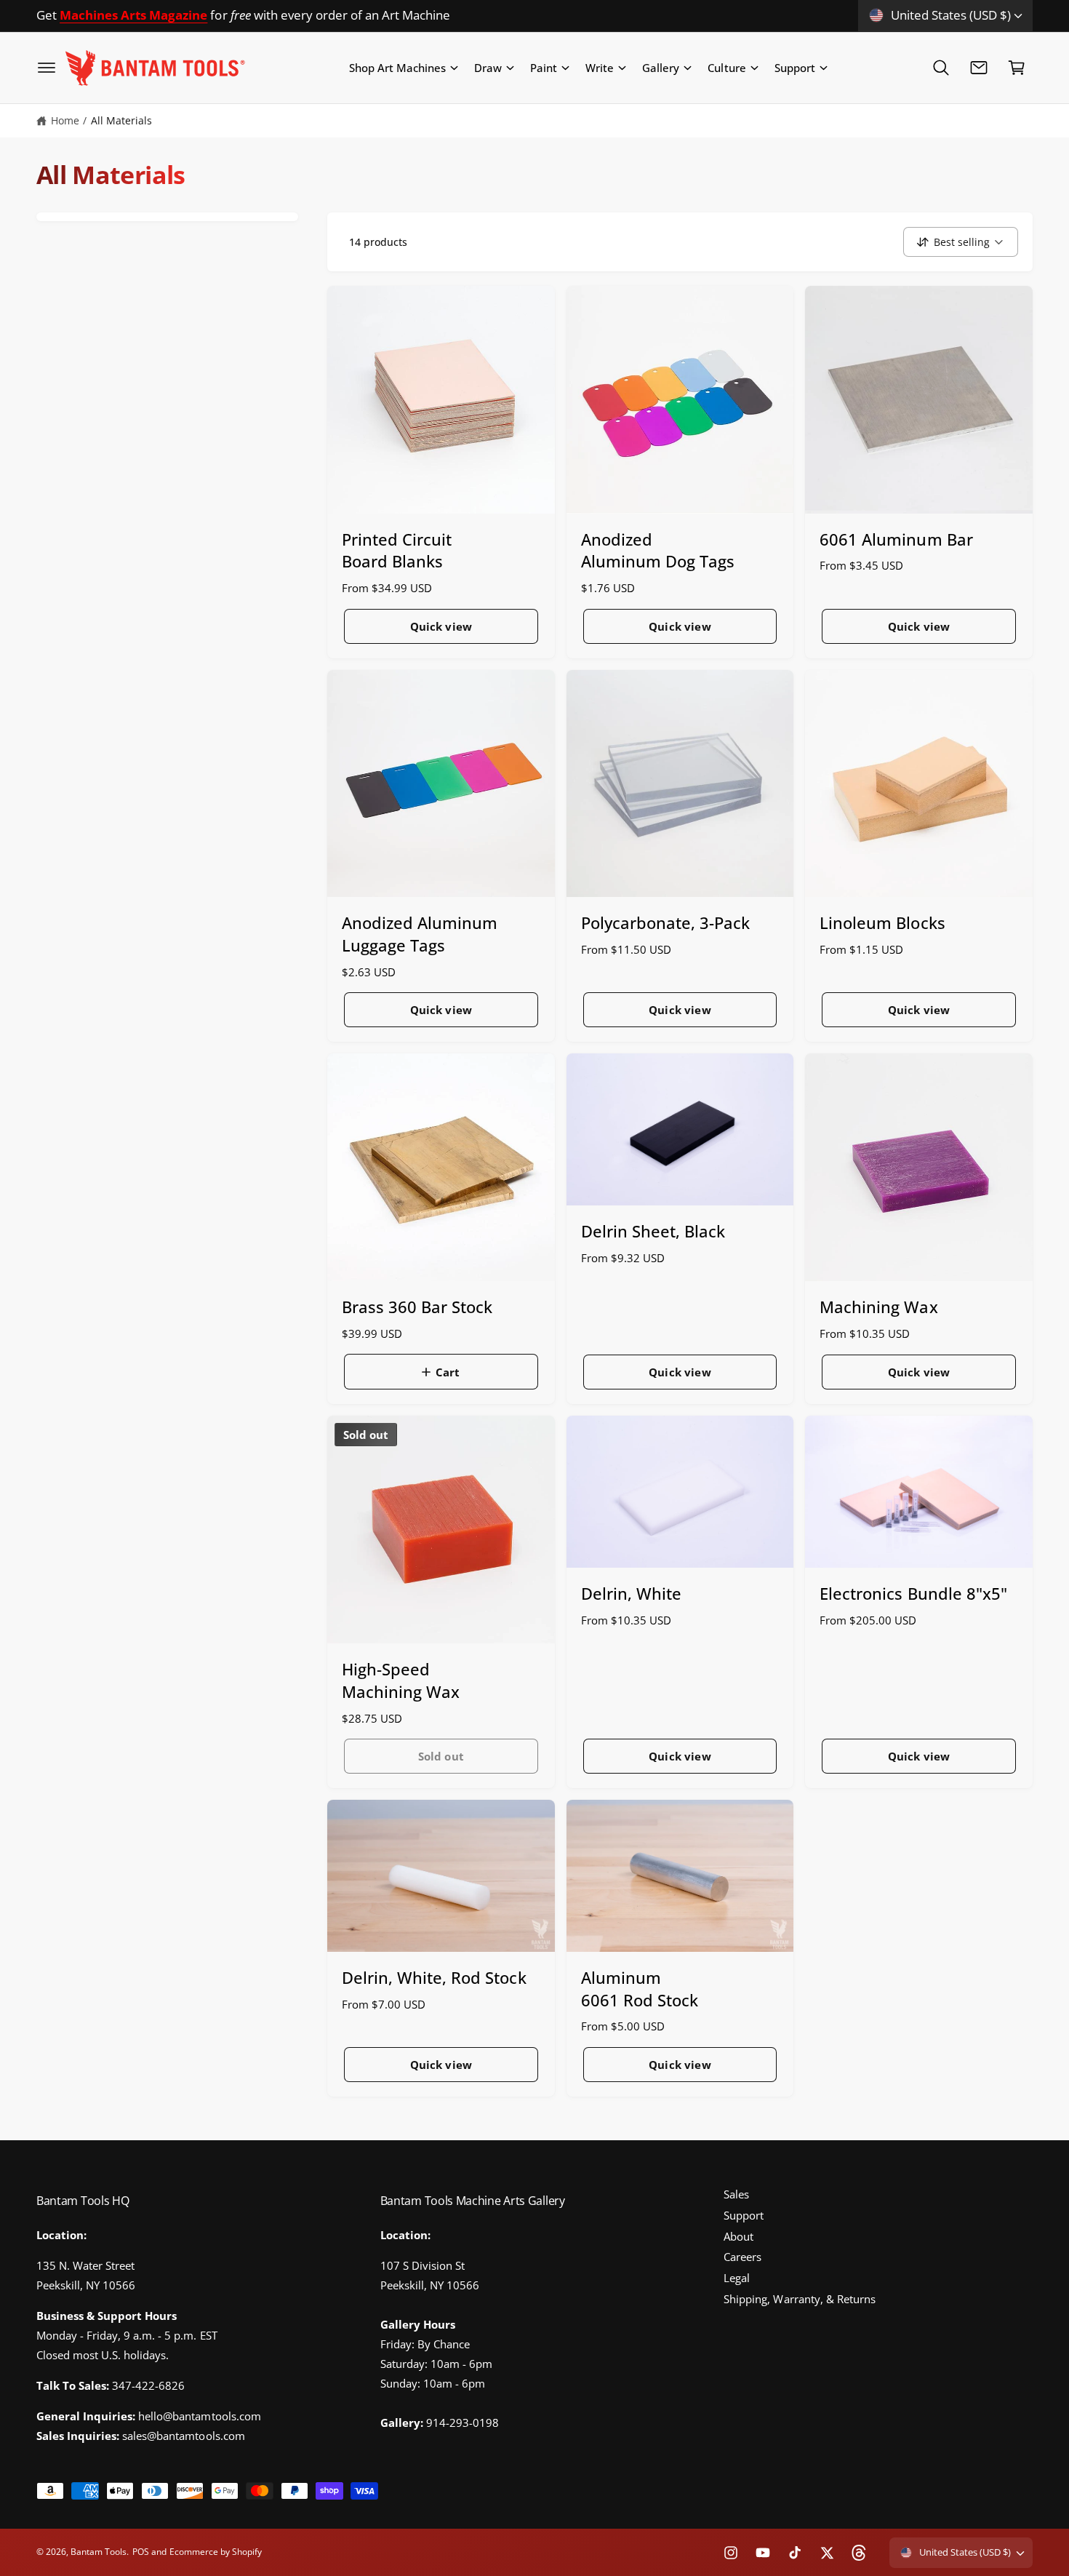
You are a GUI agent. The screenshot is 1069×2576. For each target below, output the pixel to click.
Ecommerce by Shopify (216, 2552)
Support (795, 68)
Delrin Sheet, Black (653, 1231)
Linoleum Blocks (882, 922)
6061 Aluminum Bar (896, 539)
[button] (47, 68)
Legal (737, 2278)
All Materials (121, 120)
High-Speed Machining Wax (401, 1680)
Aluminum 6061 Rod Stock (640, 1989)
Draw (488, 68)
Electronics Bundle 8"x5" (913, 1593)
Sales (736, 2194)
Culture (726, 68)
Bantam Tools (99, 2552)
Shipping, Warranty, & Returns (799, 2299)
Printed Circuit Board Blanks (397, 550)
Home (65, 120)
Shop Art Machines (397, 68)
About (738, 2236)
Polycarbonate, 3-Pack (665, 922)
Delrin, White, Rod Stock (434, 1977)
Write (600, 68)
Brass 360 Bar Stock (417, 1307)
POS (141, 2552)
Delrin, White (631, 1593)
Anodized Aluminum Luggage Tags (420, 934)
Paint (544, 68)
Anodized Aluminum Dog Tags (658, 550)
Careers (742, 2257)
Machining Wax (878, 1307)
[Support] (979, 68)
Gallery (661, 68)
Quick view (441, 626)
